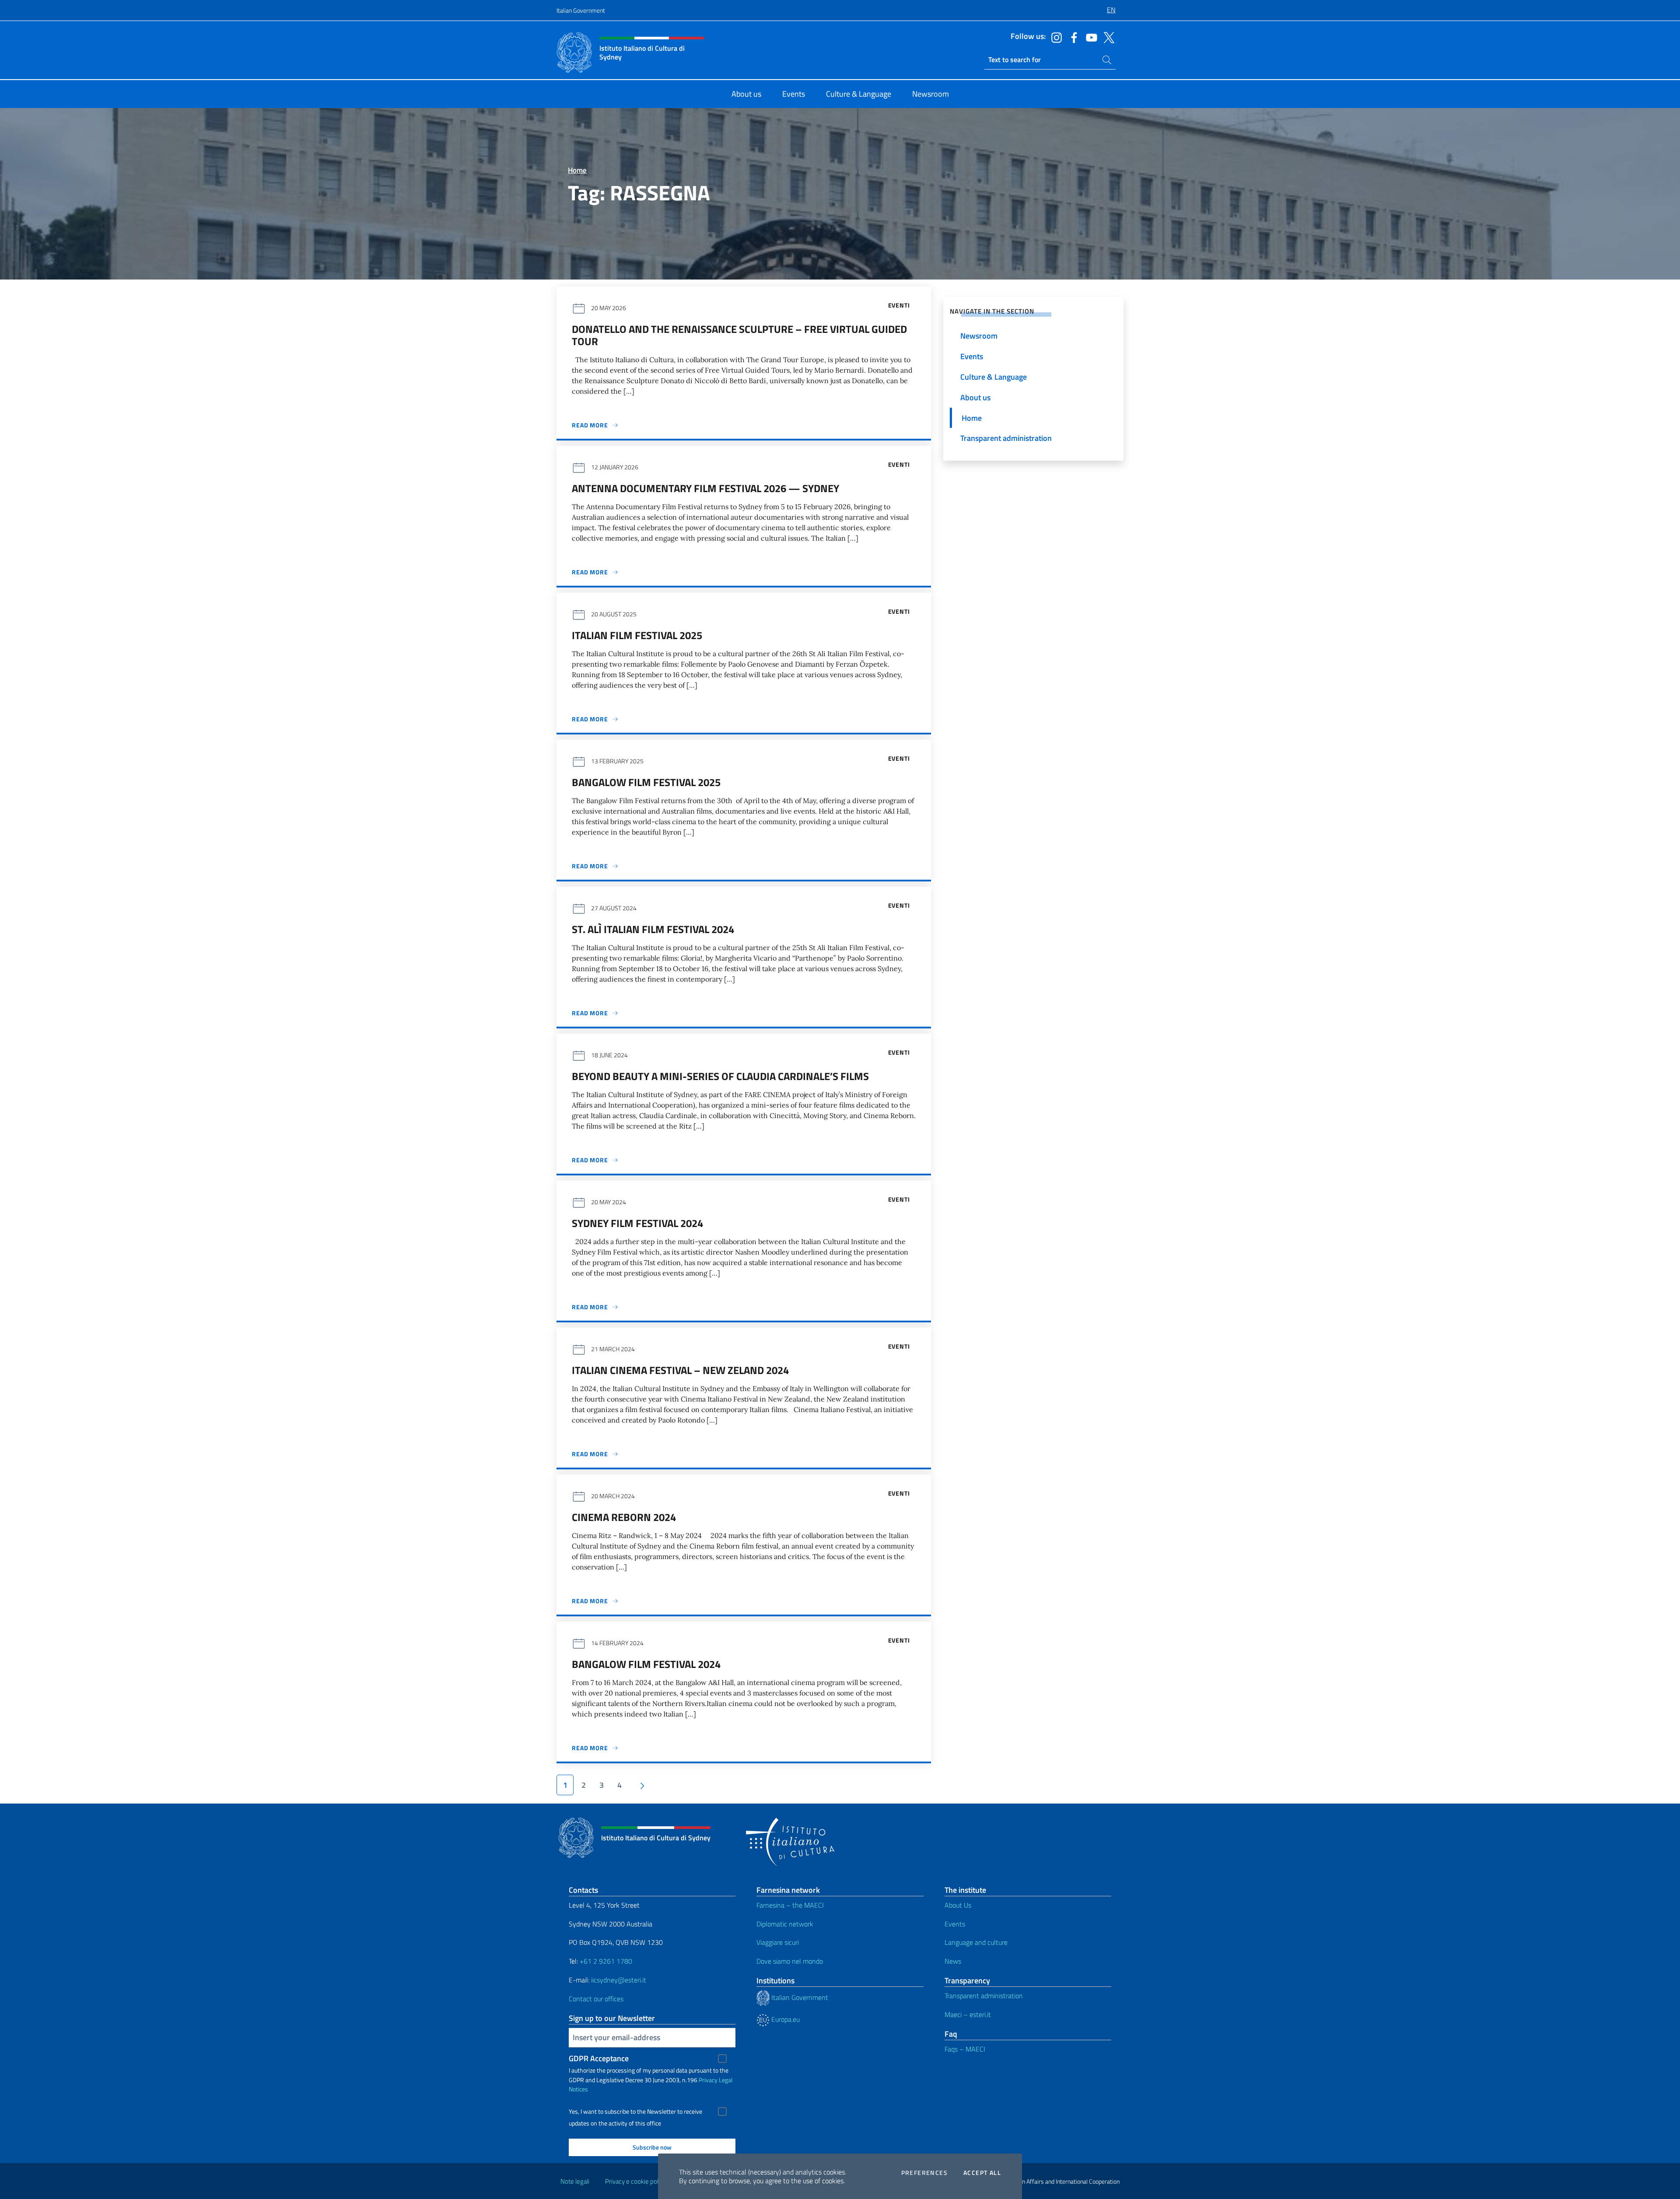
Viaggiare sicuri (778, 1942)
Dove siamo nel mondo (790, 1961)
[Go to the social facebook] (1072, 37)
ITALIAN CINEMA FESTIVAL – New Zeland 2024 (680, 1370)
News (953, 1961)
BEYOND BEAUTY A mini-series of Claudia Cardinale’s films (720, 1076)
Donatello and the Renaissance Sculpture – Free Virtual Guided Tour (739, 335)
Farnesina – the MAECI (790, 1905)
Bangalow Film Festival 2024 (646, 1664)
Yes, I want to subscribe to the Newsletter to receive (635, 2112)
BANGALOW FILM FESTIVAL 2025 (646, 782)
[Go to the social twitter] (1107, 37)
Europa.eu (785, 2019)
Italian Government (581, 10)
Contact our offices (596, 1999)
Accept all (982, 2173)
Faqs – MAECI (965, 2049)
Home (577, 170)
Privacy (708, 2080)
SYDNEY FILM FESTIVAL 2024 (637, 1223)
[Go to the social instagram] (1054, 37)
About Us (958, 1905)
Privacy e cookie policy (635, 2181)
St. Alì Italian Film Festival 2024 (653, 929)
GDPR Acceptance (599, 2058)
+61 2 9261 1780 (606, 1961)
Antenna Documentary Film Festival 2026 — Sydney (705, 488)
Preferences (924, 2173)
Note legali (575, 2181)
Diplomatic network (785, 1924)
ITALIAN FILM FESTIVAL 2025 (637, 635)
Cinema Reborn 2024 (624, 1517)
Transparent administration (984, 1996)
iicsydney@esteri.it (619, 1980)
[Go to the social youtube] (1089, 37)
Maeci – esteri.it (968, 2014)
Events (955, 1924)
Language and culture (976, 1942)
